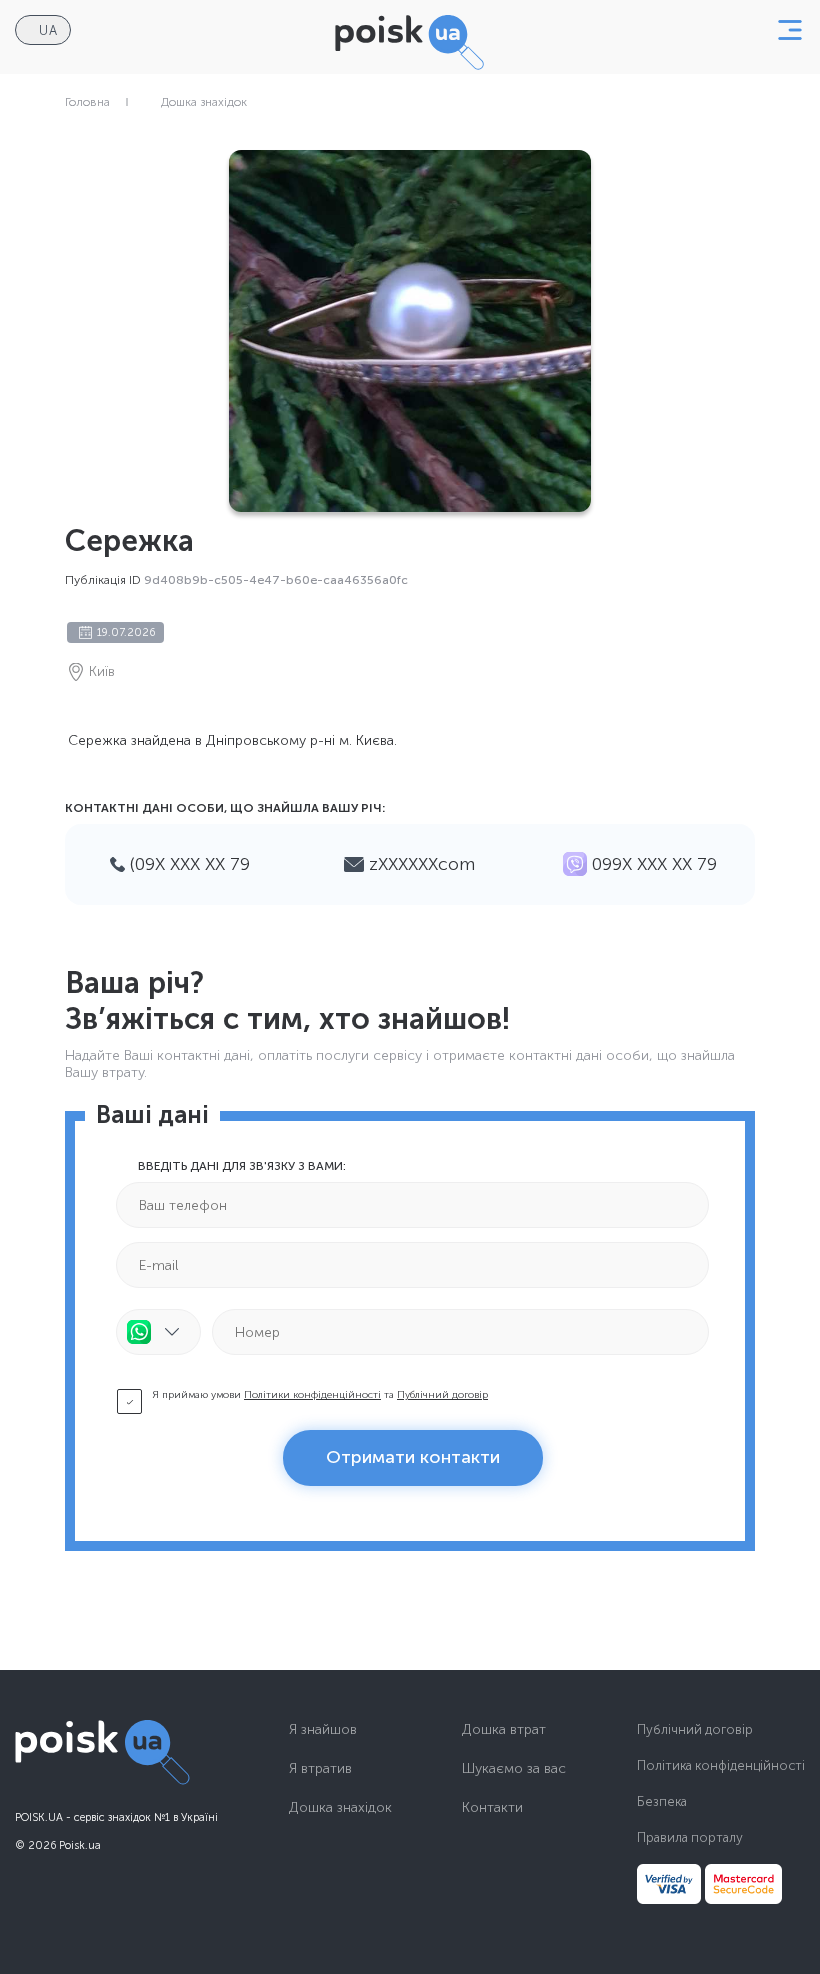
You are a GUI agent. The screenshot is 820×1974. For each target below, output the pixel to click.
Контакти (492, 1808)
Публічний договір (442, 1395)
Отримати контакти (413, 1457)
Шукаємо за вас (514, 1769)
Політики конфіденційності (312, 1395)
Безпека (662, 1801)
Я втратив (320, 1769)
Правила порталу (690, 1837)
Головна (87, 102)
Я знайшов (323, 1730)
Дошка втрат (504, 1730)
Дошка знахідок (204, 102)
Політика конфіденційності (721, 1765)
